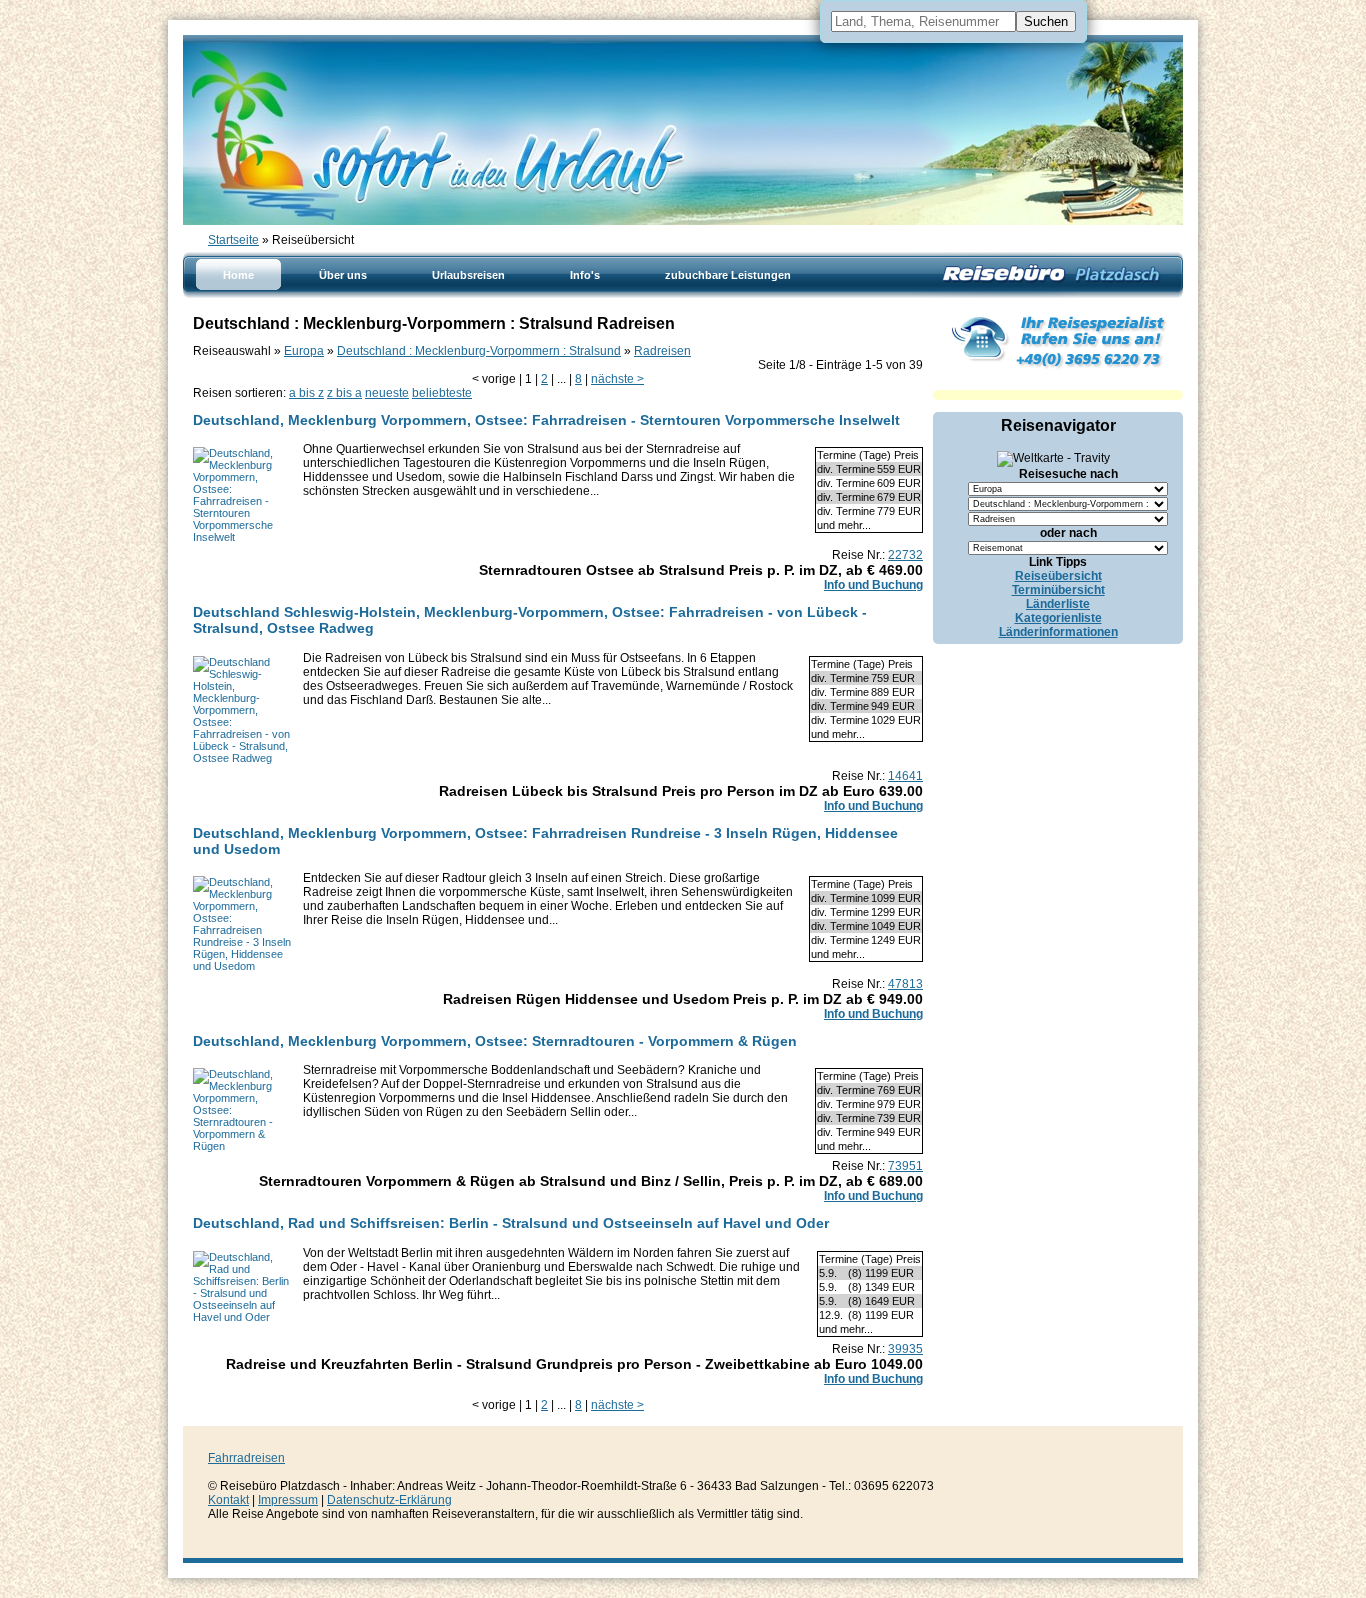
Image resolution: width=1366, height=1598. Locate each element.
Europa (304, 351)
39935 (905, 1349)
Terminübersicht (1058, 590)
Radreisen (662, 351)
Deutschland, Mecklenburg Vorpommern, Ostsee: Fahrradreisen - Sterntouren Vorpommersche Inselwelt (546, 420)
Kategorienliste (1058, 618)
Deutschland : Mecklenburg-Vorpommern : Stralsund (479, 351)
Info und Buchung (873, 585)
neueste (387, 393)
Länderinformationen (1058, 632)
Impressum (288, 1500)
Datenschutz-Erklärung (389, 1500)
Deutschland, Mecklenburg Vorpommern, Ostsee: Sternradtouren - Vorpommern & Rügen (495, 1041)
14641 (905, 776)
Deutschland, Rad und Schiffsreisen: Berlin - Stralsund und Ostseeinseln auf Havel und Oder (511, 1223)
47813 (905, 984)
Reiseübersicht (1058, 576)
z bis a (344, 393)
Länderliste (1058, 604)
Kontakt (228, 1500)
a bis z (306, 393)
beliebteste (442, 393)
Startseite (233, 240)
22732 (905, 555)
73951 (905, 1166)
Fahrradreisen (246, 1458)
